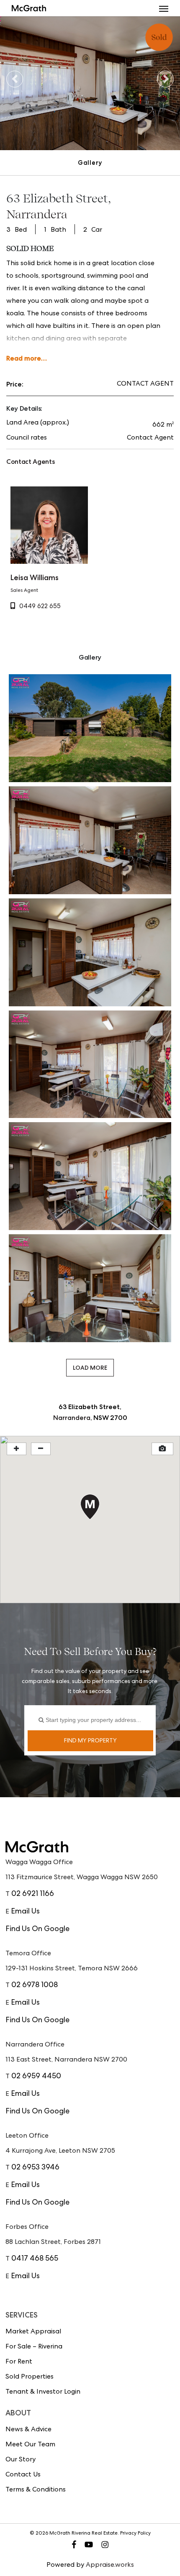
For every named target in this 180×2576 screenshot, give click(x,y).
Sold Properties (30, 2377)
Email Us (25, 1912)
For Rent (19, 2362)
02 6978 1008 (35, 1985)
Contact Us (23, 2475)
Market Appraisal (33, 2332)
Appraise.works (110, 2566)
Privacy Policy (135, 2534)
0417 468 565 (35, 2259)
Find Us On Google (37, 1929)
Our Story (21, 2460)
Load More (90, 1368)
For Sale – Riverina (34, 2347)
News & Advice (28, 2430)
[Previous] (15, 79)
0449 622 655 (40, 607)
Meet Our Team (30, 2445)
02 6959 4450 (36, 2077)
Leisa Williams (35, 577)
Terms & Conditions (36, 2490)
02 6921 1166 (33, 1894)
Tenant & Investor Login (43, 2392)
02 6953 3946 (35, 2168)
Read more (24, 358)
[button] (164, 8)
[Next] (165, 79)
